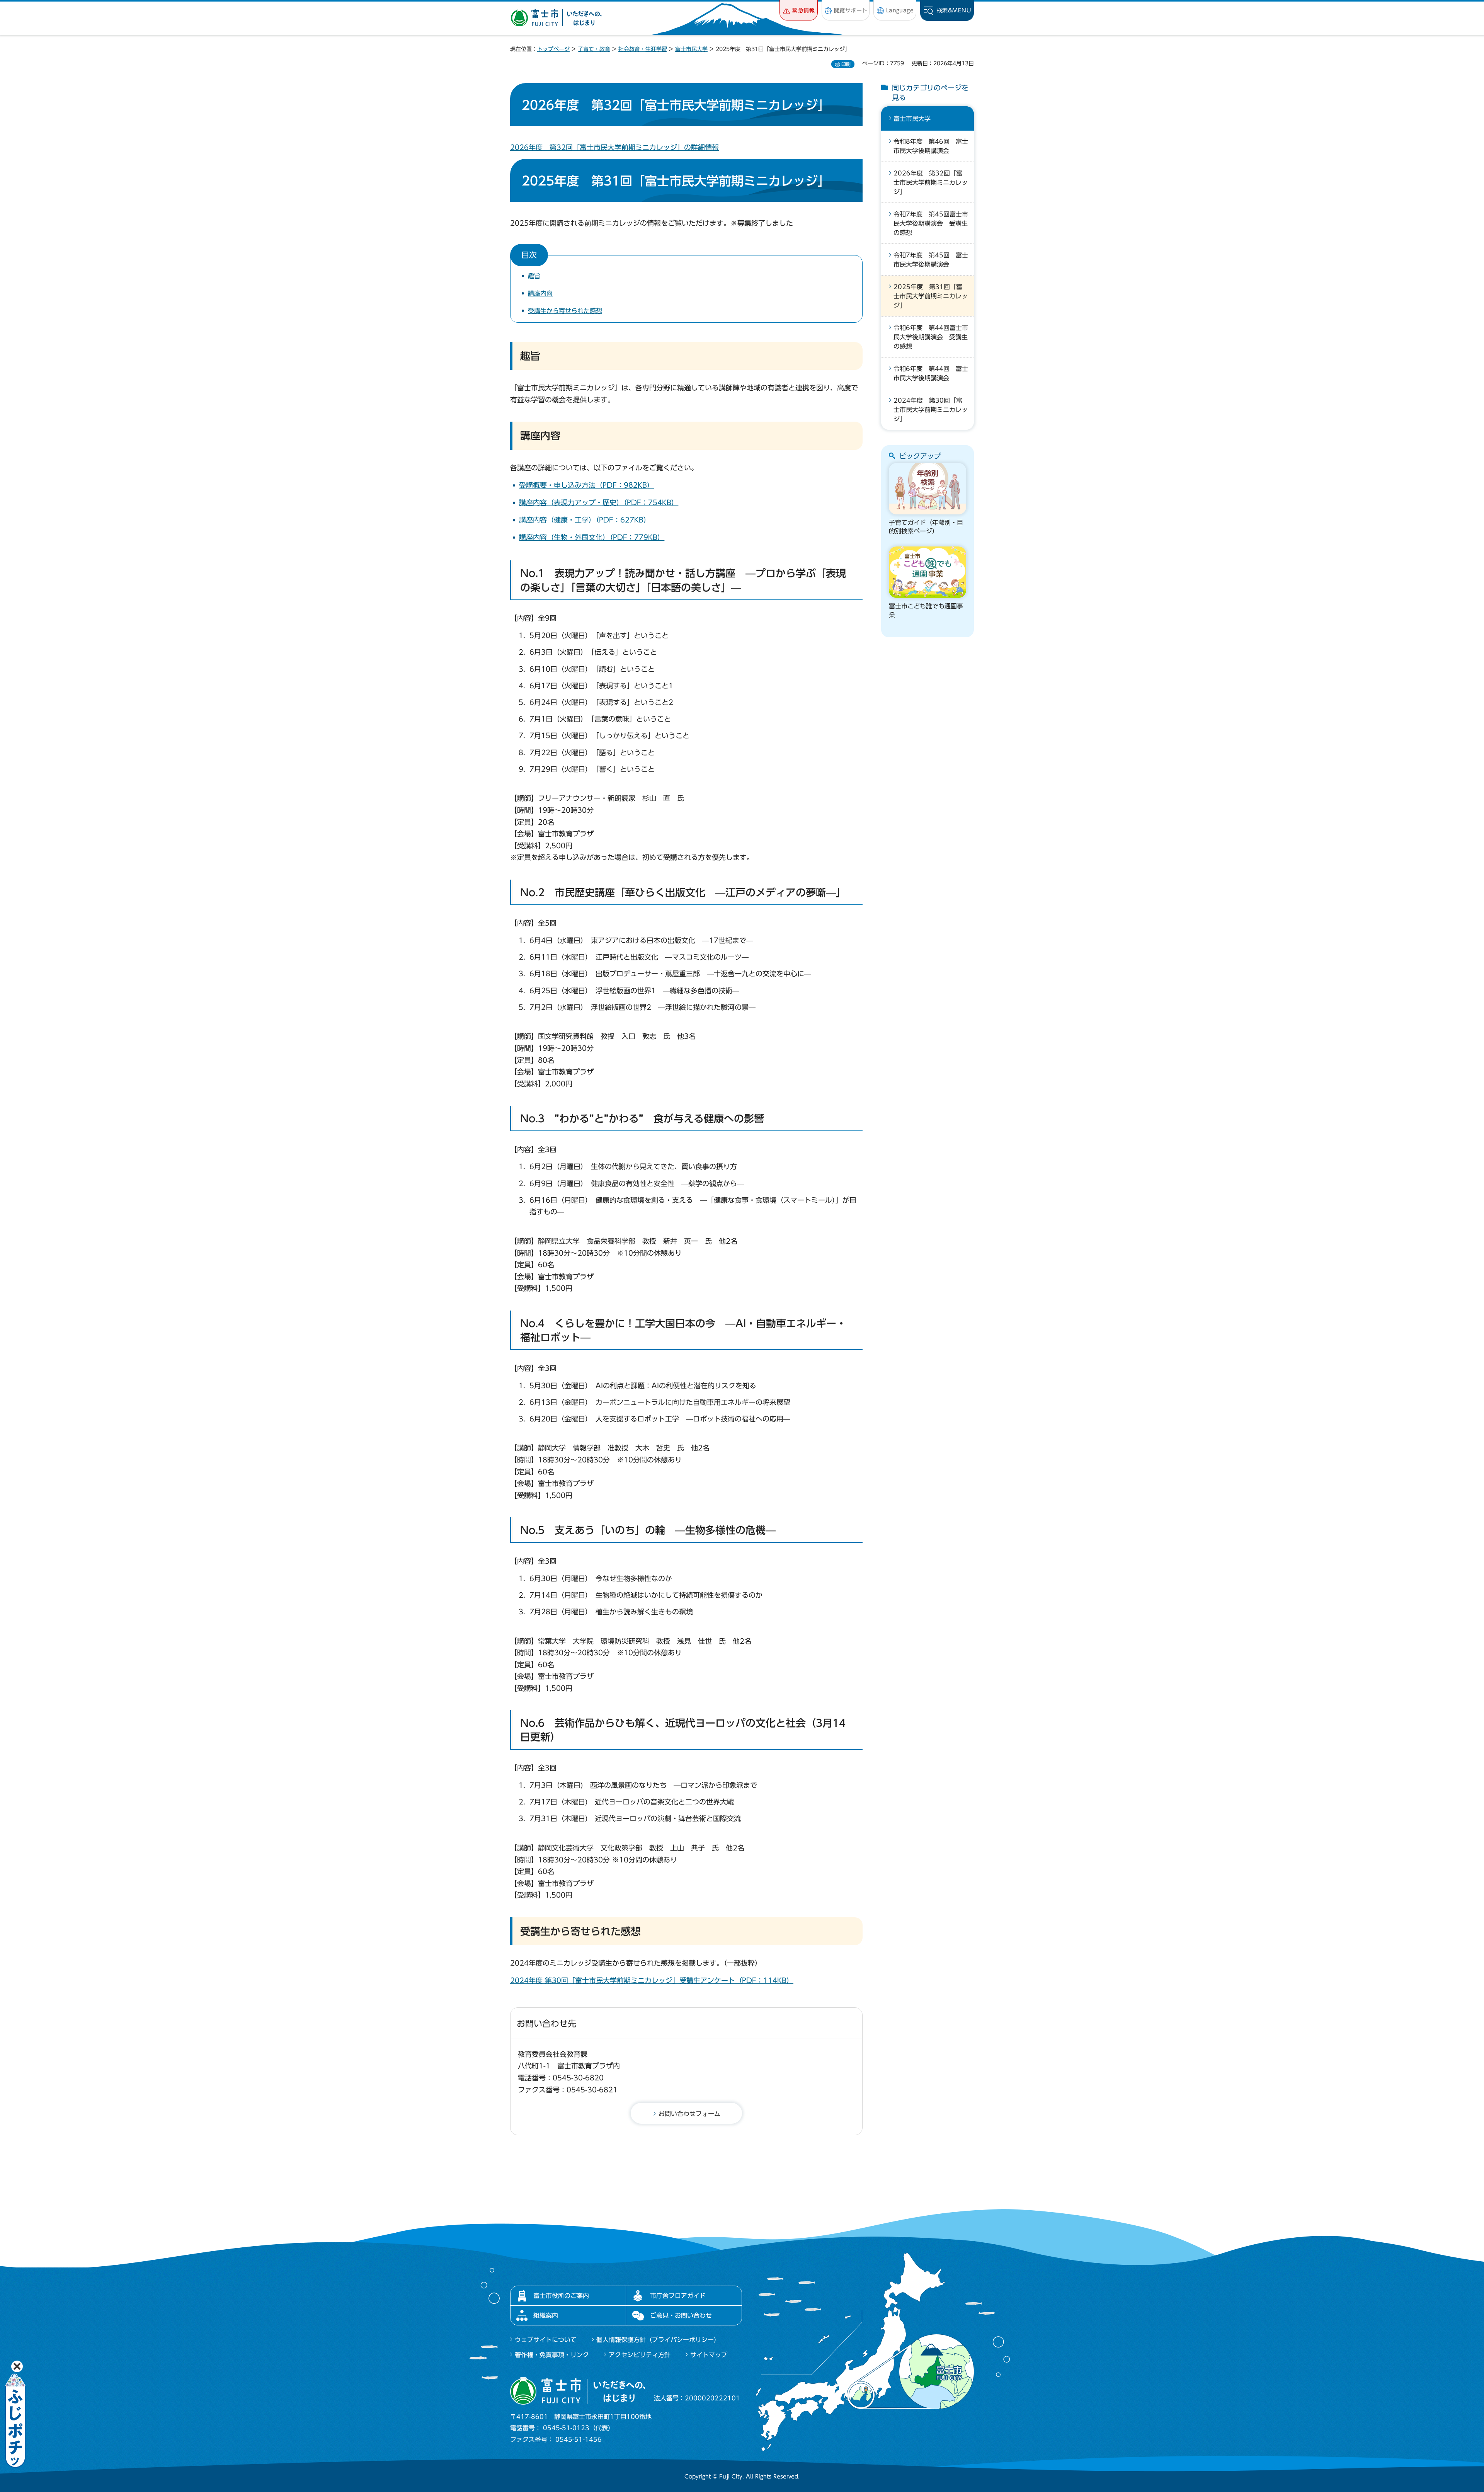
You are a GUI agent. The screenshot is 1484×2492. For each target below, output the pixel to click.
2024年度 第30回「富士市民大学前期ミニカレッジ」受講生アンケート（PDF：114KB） (652, 1980)
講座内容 (540, 293)
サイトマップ (709, 2355)
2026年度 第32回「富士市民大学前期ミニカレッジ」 (931, 182)
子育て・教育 (594, 49)
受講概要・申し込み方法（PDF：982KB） (586, 485)
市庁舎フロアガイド (678, 2296)
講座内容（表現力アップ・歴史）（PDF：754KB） (599, 502)
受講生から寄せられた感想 (565, 311)
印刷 (846, 64)
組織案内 (546, 2315)
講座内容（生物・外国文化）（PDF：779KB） (592, 537)
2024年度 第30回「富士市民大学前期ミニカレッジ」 (931, 410)
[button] (799, 10)
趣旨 (534, 276)
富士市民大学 (691, 49)
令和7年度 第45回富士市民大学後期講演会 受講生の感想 (931, 223)
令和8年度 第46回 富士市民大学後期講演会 (931, 146)
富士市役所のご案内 (561, 2296)
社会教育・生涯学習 (643, 49)
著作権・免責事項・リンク (552, 2355)
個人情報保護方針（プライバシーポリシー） (658, 2340)
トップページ (553, 49)
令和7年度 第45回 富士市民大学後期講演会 (931, 260)
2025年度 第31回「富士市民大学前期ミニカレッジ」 (931, 296)
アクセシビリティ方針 (640, 2355)
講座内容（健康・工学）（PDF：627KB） (585, 520)
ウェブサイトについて (546, 2340)
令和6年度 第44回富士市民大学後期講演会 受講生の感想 (931, 337)
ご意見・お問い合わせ (681, 2315)
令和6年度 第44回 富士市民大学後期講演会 (931, 373)
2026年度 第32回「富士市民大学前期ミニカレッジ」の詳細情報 (614, 147)
